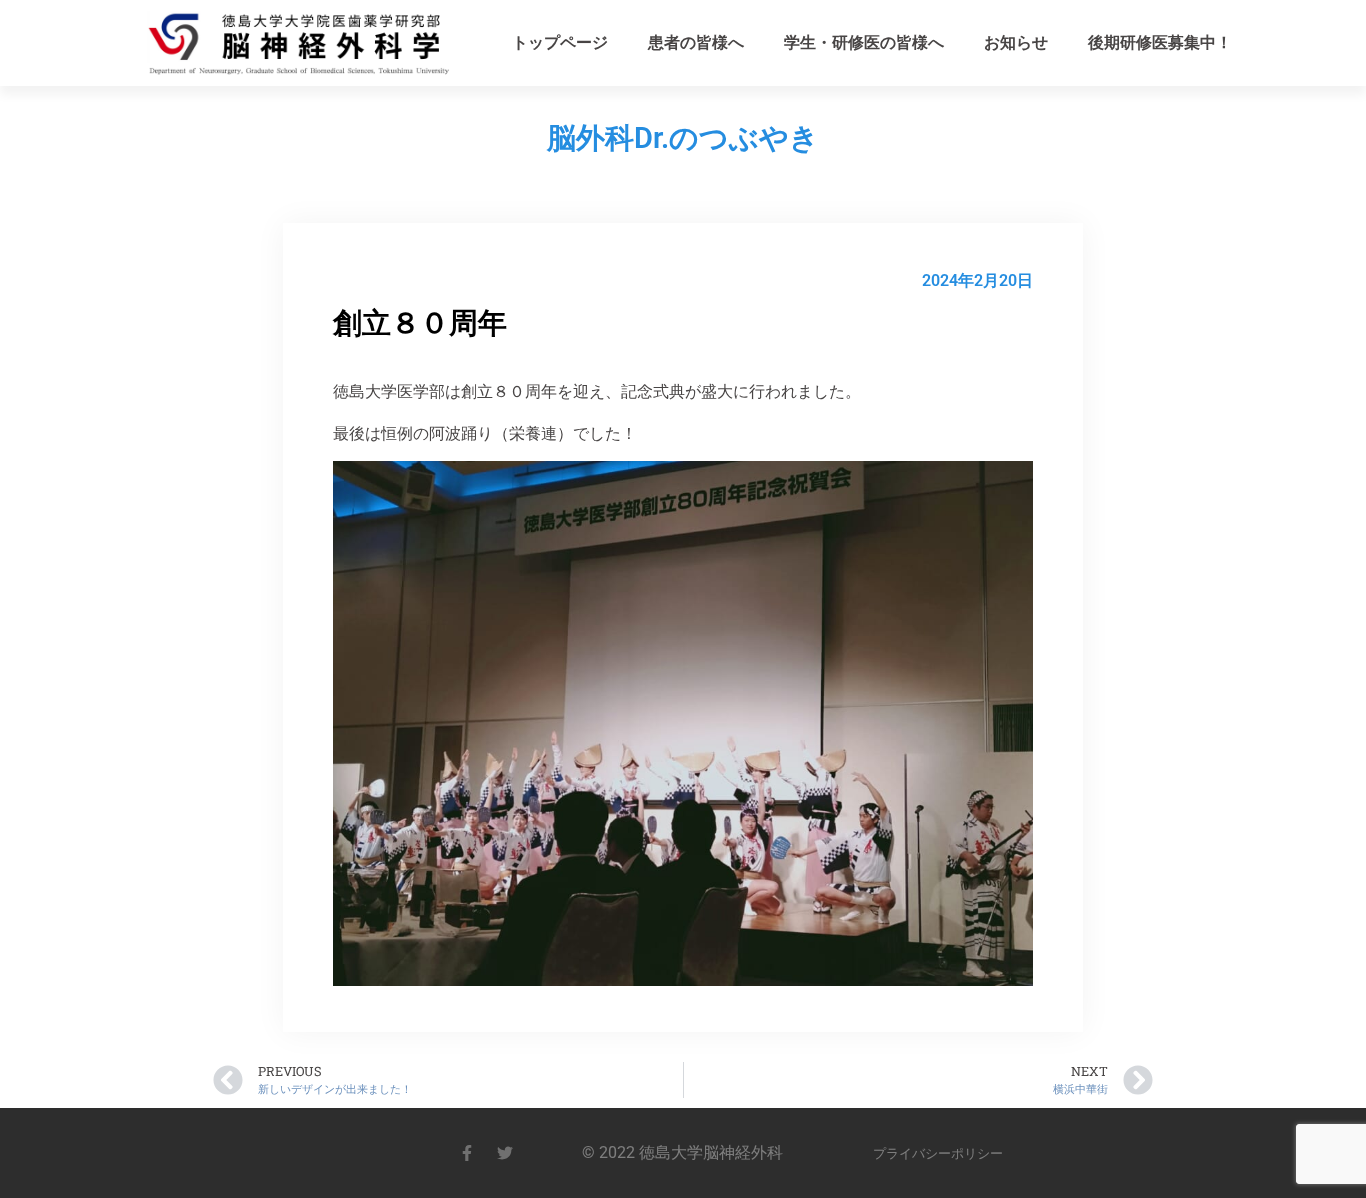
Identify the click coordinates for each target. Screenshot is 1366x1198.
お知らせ (1016, 42)
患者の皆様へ (696, 42)
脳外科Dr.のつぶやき (683, 138)
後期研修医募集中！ (1160, 42)
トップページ (560, 42)
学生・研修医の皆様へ (864, 42)
